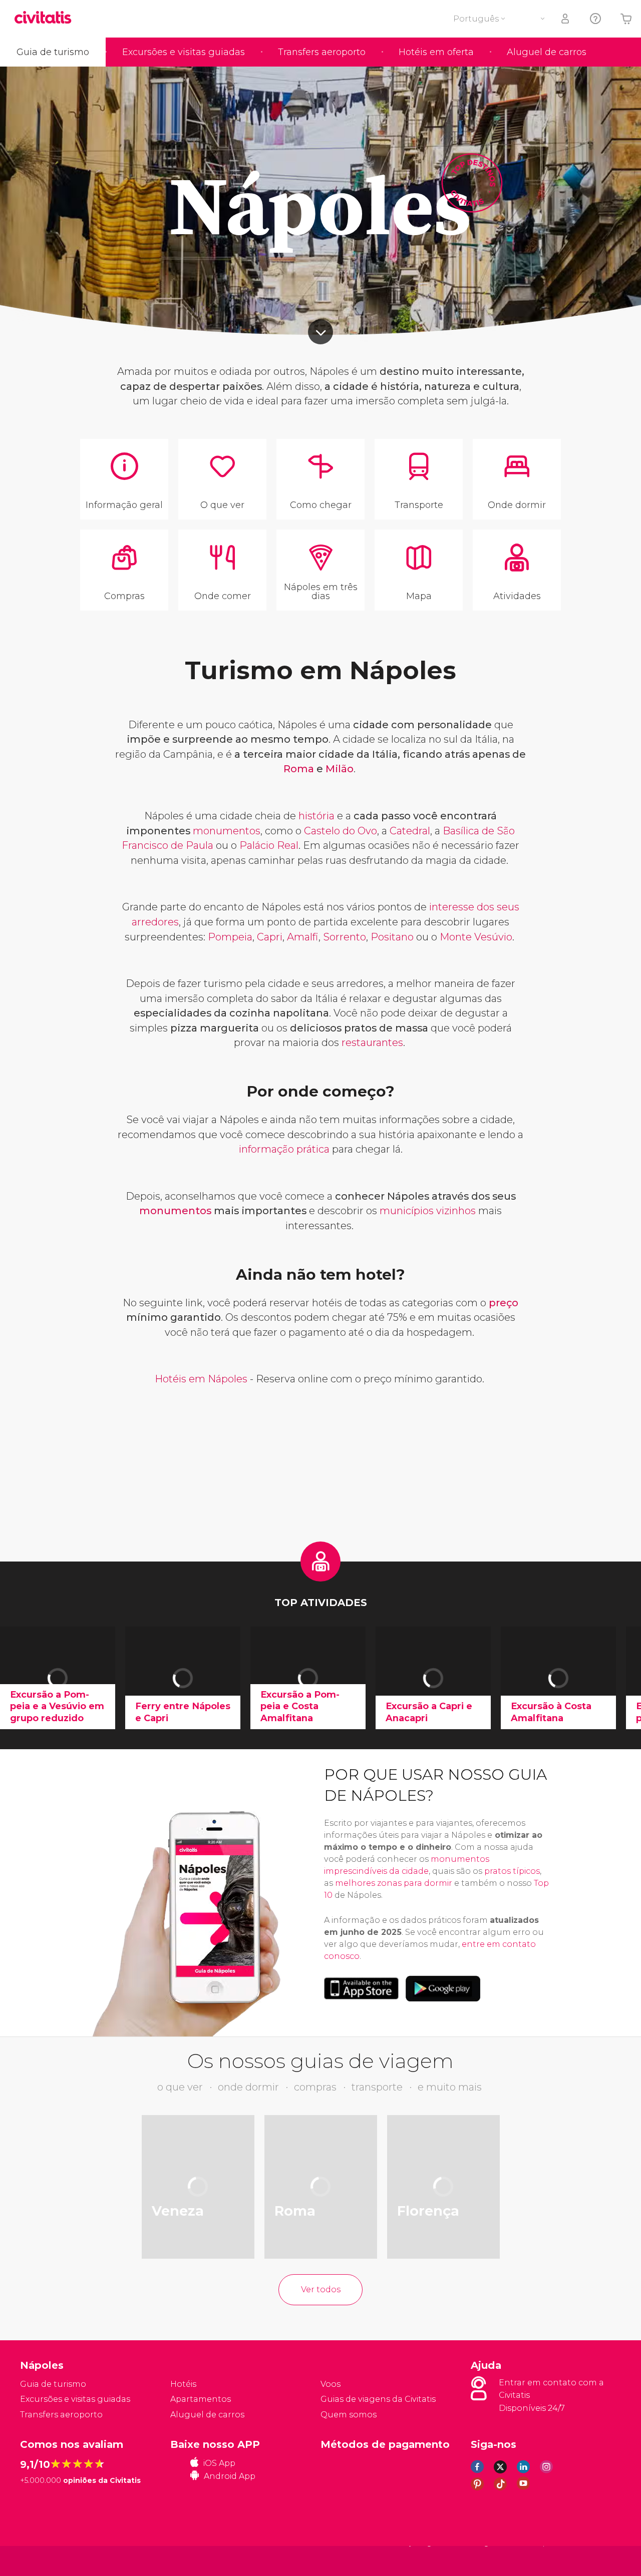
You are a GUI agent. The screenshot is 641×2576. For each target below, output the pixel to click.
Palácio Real (269, 845)
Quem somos (349, 2415)
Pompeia (230, 937)
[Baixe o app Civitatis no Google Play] (443, 1988)
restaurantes (372, 1043)
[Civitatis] (45, 2560)
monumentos (227, 831)
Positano (392, 937)
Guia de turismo (53, 52)
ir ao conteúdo (320, 332)
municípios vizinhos (429, 1211)
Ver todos (321, 2289)
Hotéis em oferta (436, 52)
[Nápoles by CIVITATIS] (47, 18)
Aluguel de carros (547, 52)
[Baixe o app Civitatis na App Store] (361, 1988)
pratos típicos (512, 1871)
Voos (331, 2384)
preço (504, 1303)
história (318, 816)
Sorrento (345, 937)
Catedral (410, 831)
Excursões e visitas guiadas (184, 52)
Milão (340, 769)
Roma (300, 769)
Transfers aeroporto (322, 52)
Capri (270, 937)
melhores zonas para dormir (394, 1883)
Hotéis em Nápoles (201, 1379)
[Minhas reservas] (566, 19)
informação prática (285, 1149)
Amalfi (303, 937)
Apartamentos (201, 2399)
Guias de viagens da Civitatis (378, 2399)
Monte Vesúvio (476, 937)
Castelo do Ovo (341, 831)
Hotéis (183, 2384)
